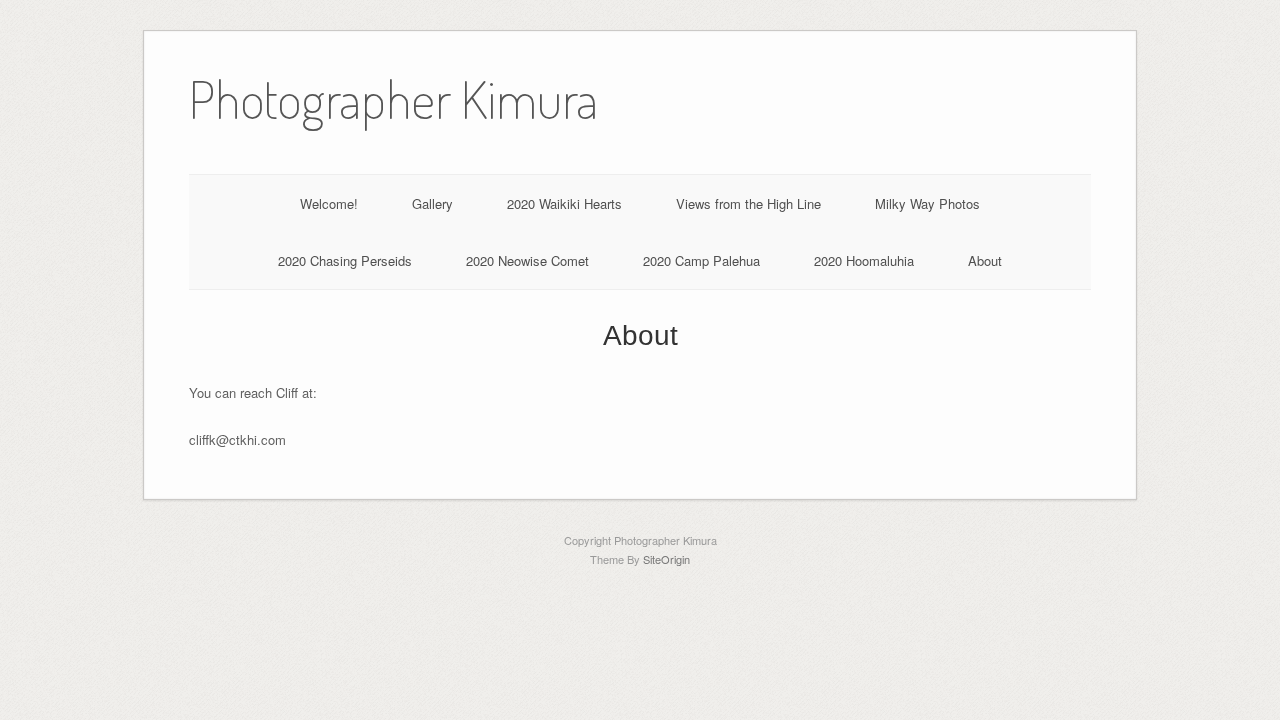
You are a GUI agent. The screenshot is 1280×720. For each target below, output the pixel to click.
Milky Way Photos (927, 203)
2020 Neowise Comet (527, 260)
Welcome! (329, 203)
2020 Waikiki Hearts (564, 203)
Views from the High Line (748, 203)
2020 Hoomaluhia (864, 260)
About (985, 260)
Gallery (432, 203)
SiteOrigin (666, 559)
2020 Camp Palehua (701, 260)
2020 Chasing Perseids (345, 260)
